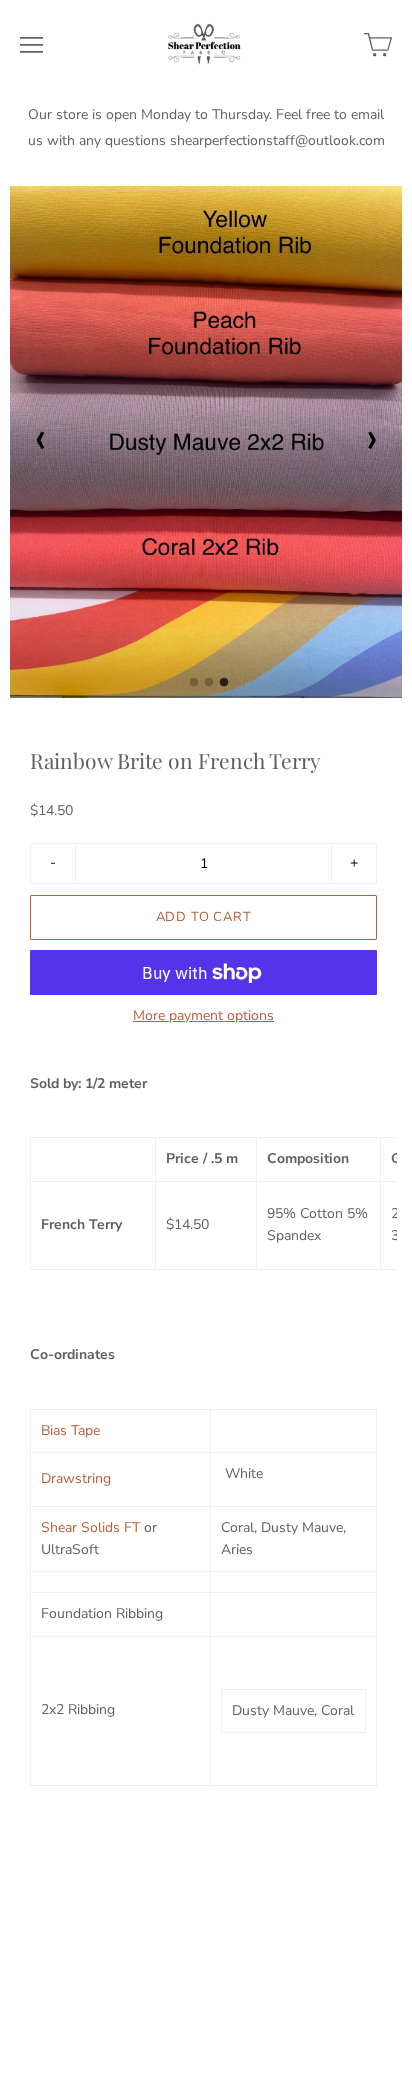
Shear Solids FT (90, 1527)
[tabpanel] (206, 442)
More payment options (203, 1016)
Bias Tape (70, 1430)
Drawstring (76, 1478)
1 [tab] (194, 688)
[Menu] (31, 45)
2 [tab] (209, 688)
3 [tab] (224, 688)
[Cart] (378, 45)
